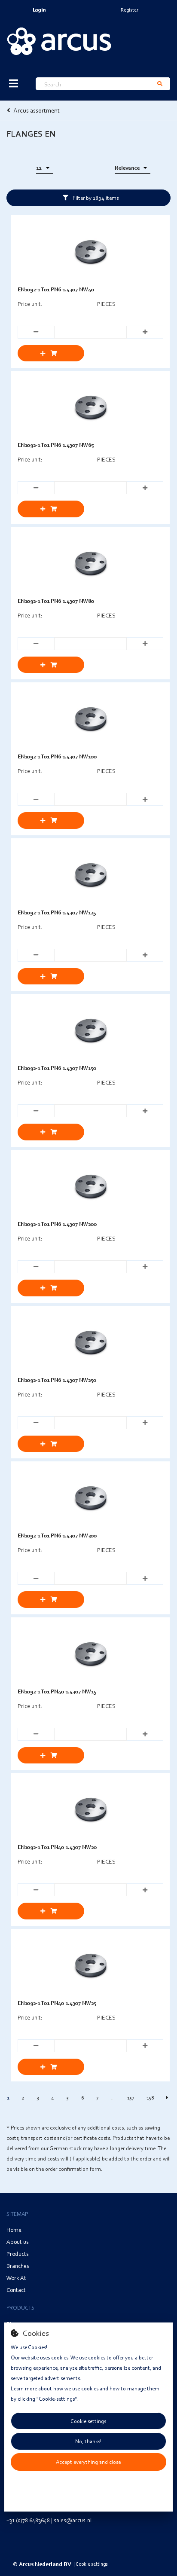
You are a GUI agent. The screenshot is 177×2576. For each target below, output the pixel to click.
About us (18, 2241)
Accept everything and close (88, 2462)
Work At (16, 2278)
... (113, 2098)
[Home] (59, 41)
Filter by (96, 198)
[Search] (160, 84)
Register (130, 10)
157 (131, 2098)
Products (18, 2254)
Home (14, 2229)
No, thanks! (88, 2441)
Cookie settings (88, 2421)
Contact (16, 2290)
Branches (18, 2266)
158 (150, 2098)
